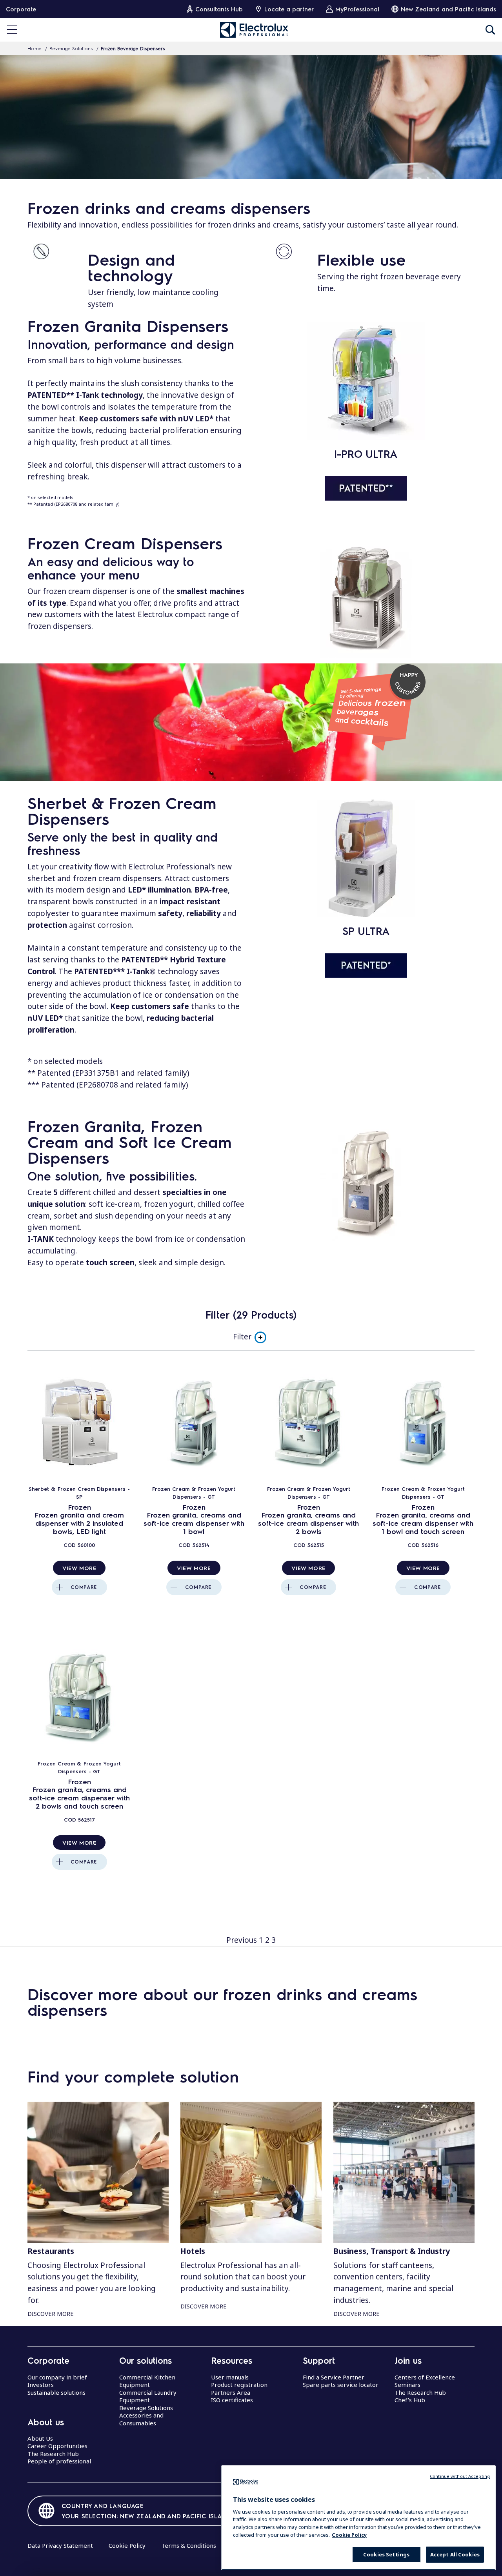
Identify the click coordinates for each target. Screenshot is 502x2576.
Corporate (21, 9)
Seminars (407, 2385)
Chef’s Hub (410, 2400)
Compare (84, 1587)
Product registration (239, 2385)
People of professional (59, 2461)
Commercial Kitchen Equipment (147, 2381)
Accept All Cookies (455, 2554)
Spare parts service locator (341, 2385)
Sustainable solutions (56, 2392)
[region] (358, 2518)
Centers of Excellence (425, 2377)
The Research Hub (53, 2454)
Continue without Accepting (460, 2476)
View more (79, 1568)
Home (35, 48)
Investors (41, 2385)
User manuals (230, 2377)
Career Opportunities (57, 2446)
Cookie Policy (127, 2545)
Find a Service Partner (334, 2377)
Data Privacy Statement (60, 2545)
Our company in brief (57, 2377)
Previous (242, 1940)
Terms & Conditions (189, 2545)
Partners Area (231, 2392)
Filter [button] (242, 1337)
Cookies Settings (386, 2554)
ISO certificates (232, 2400)
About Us (40, 2438)
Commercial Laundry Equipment (148, 2396)
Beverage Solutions (71, 48)
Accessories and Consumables (141, 2419)
